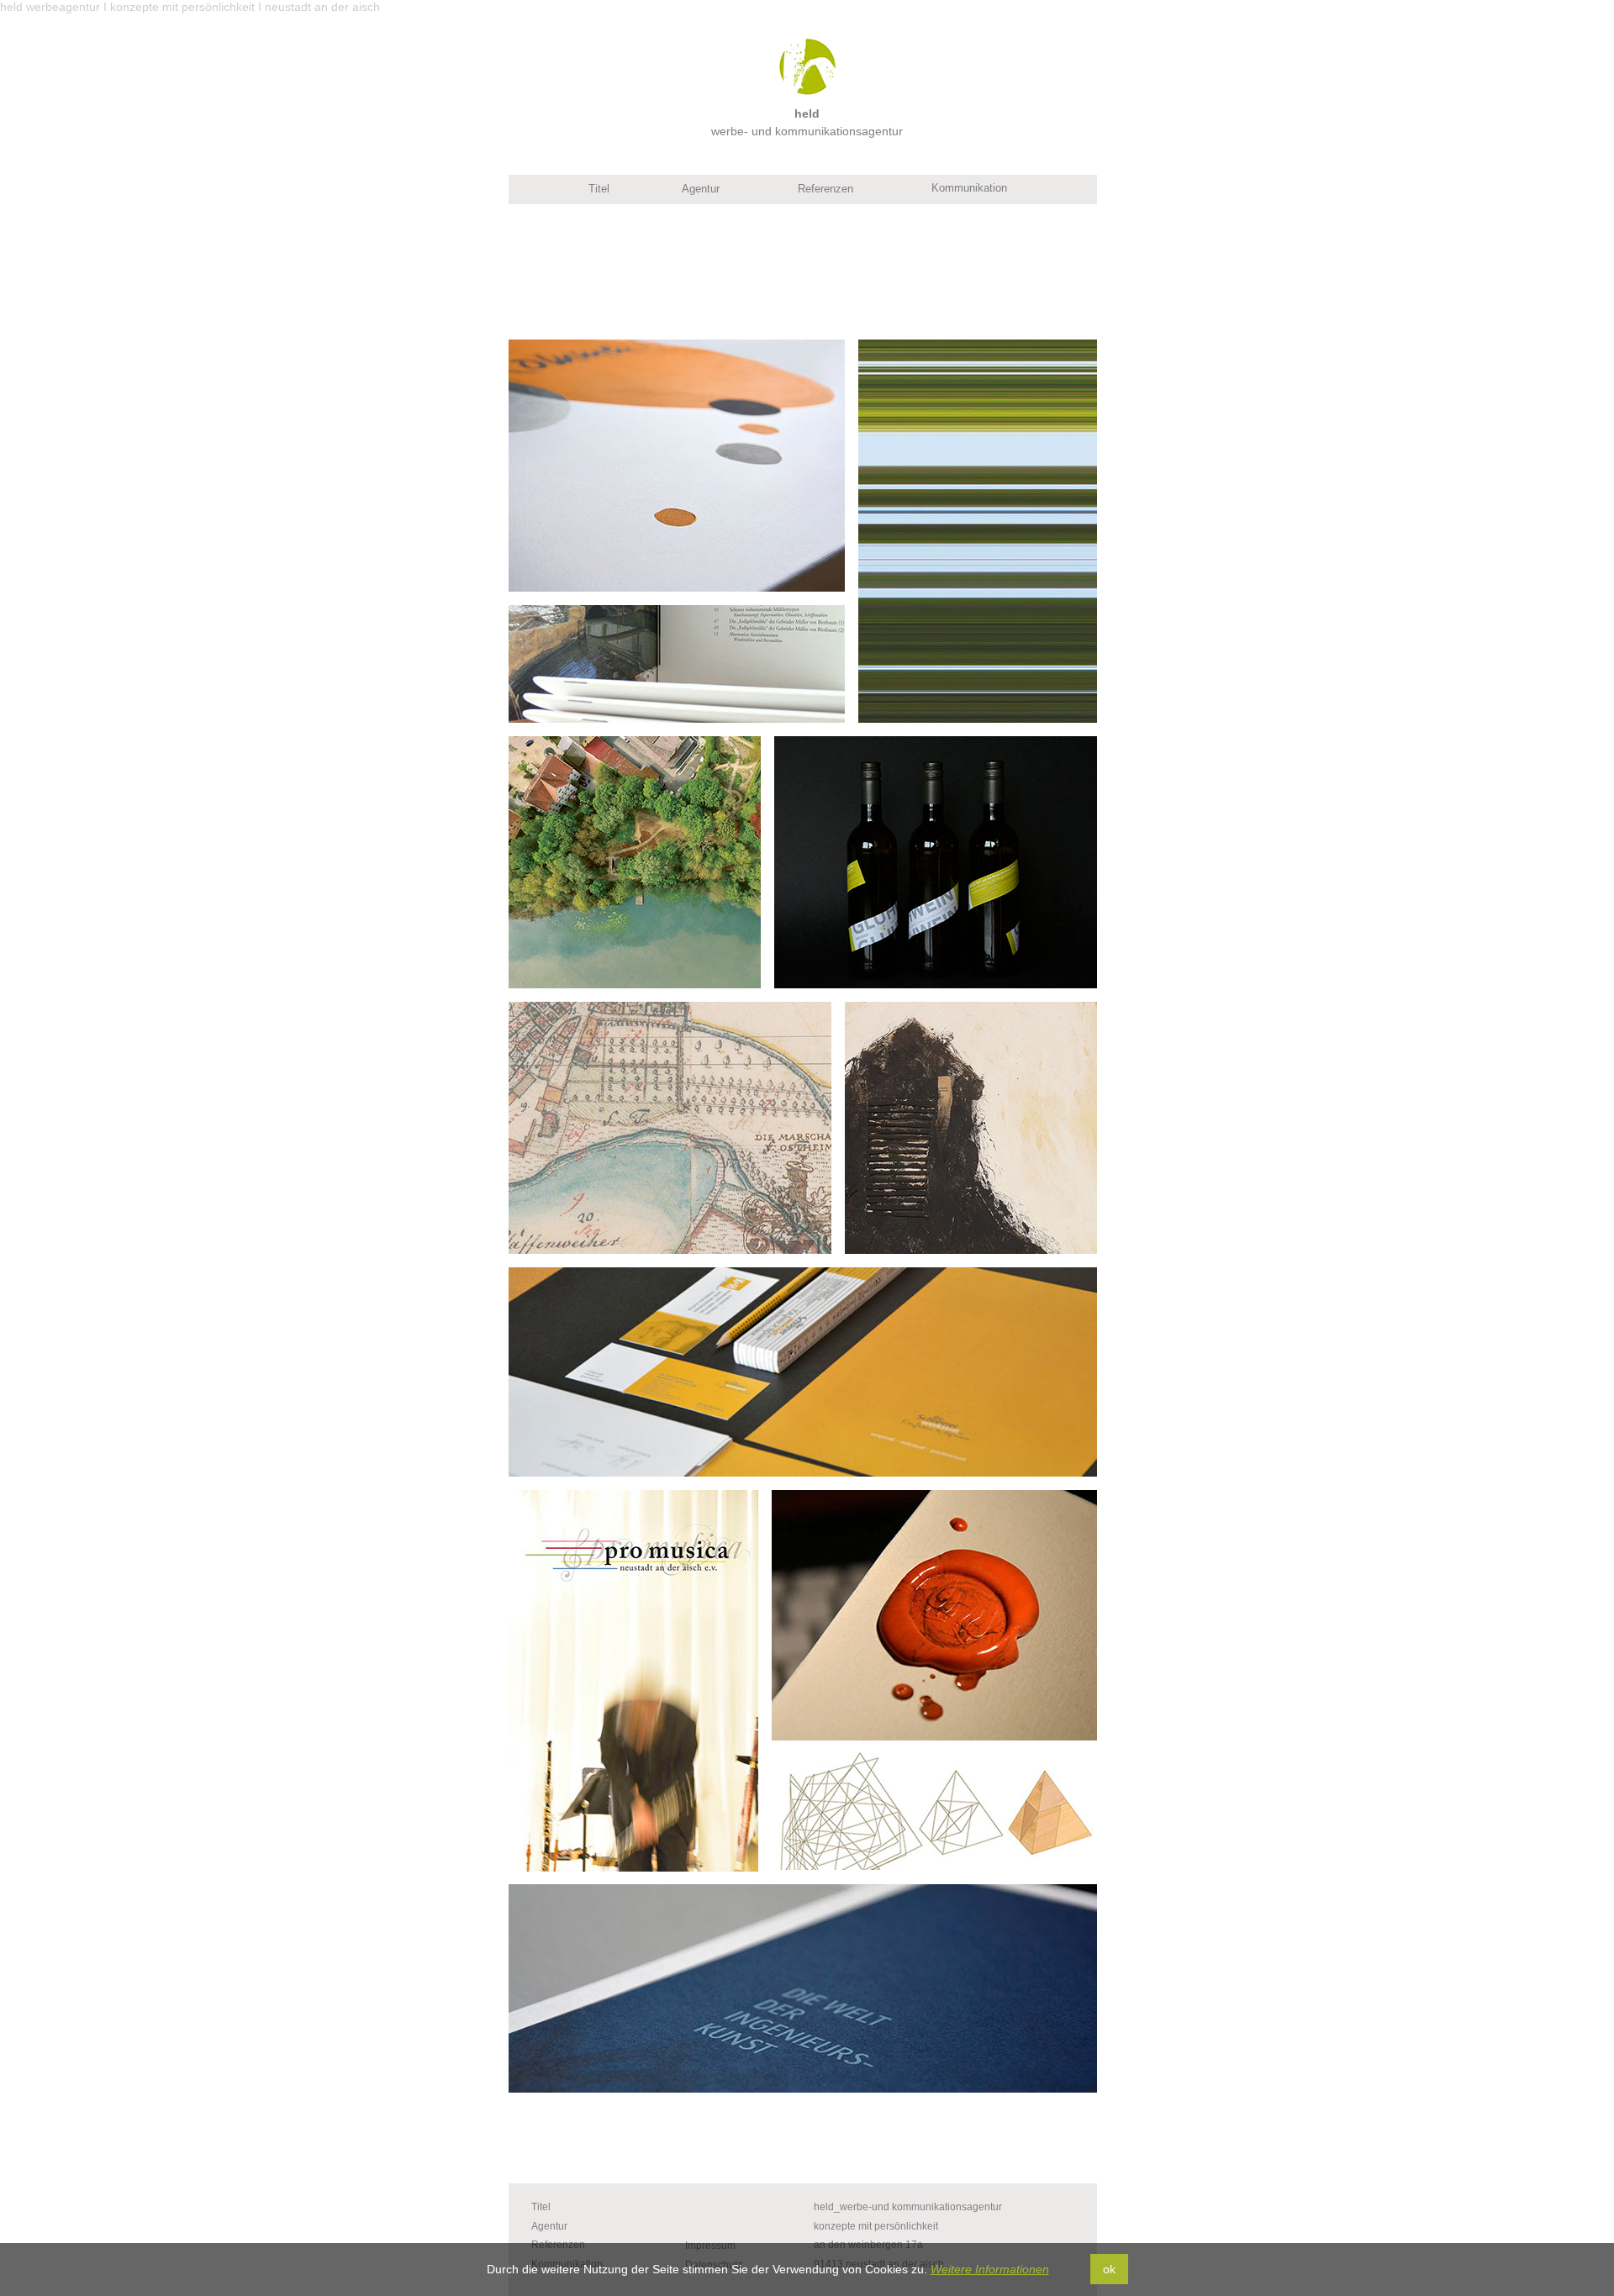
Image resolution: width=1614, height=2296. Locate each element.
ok (1109, 2269)
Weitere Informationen (990, 2269)
